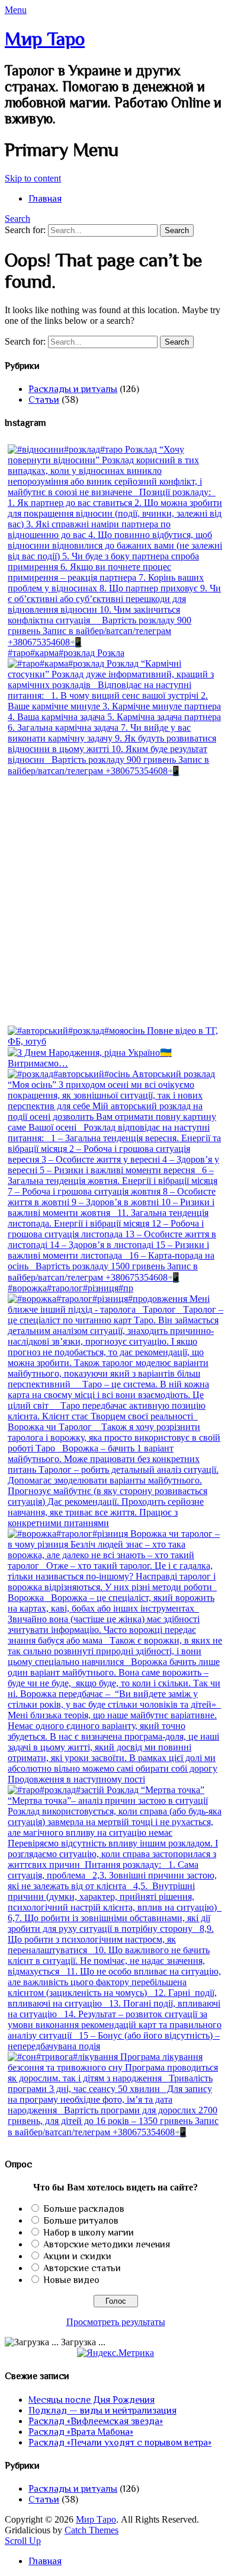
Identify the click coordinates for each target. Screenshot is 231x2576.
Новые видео (71, 2280)
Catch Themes (92, 2530)
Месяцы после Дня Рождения (92, 2400)
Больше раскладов (84, 2209)
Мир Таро (45, 39)
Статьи (44, 400)
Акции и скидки (77, 2256)
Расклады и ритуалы (73, 389)
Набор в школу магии (89, 2233)
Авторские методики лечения (107, 2244)
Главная (45, 199)
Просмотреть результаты (116, 2322)
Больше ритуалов (81, 2221)
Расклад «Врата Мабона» (81, 2432)
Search (17, 219)
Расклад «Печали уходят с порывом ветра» (120, 2443)
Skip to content (33, 178)
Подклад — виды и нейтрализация (102, 2411)
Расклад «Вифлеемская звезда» (96, 2421)
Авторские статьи (82, 2268)
